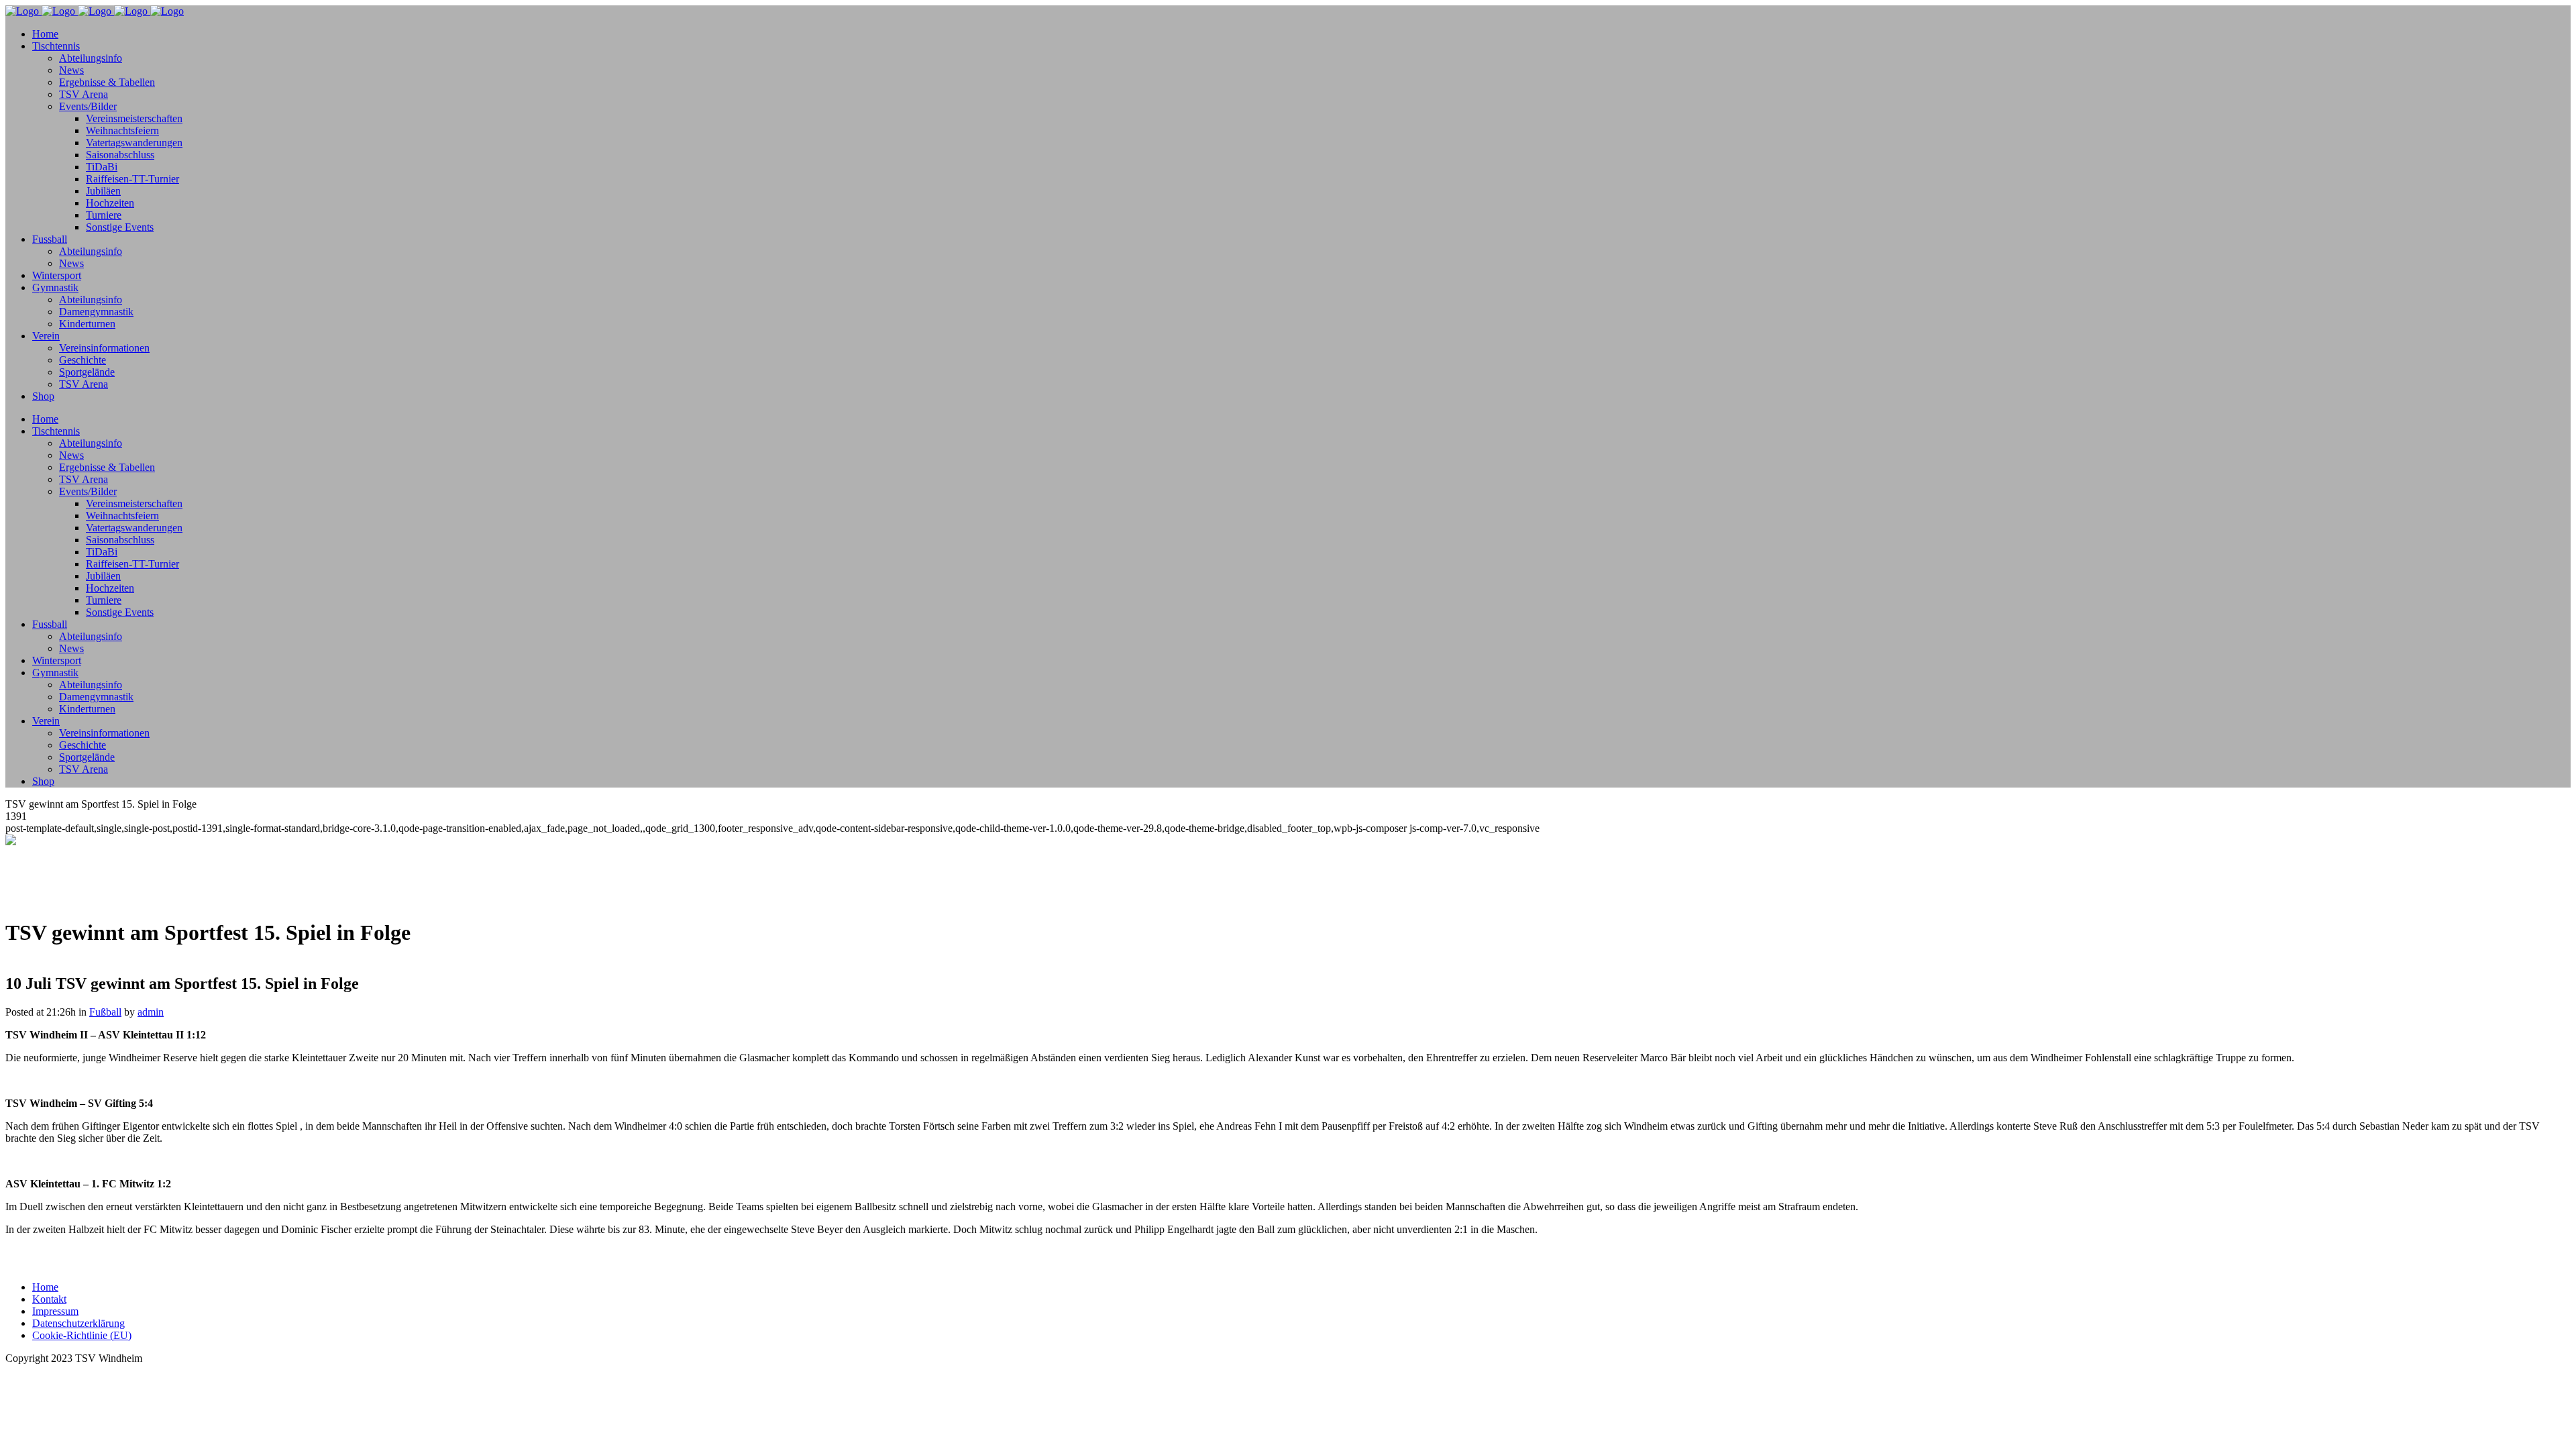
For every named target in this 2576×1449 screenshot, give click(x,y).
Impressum (55, 1311)
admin (151, 1012)
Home (45, 1287)
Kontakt (49, 1299)
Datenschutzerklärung (78, 1323)
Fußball (105, 1012)
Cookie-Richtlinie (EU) (82, 1335)
